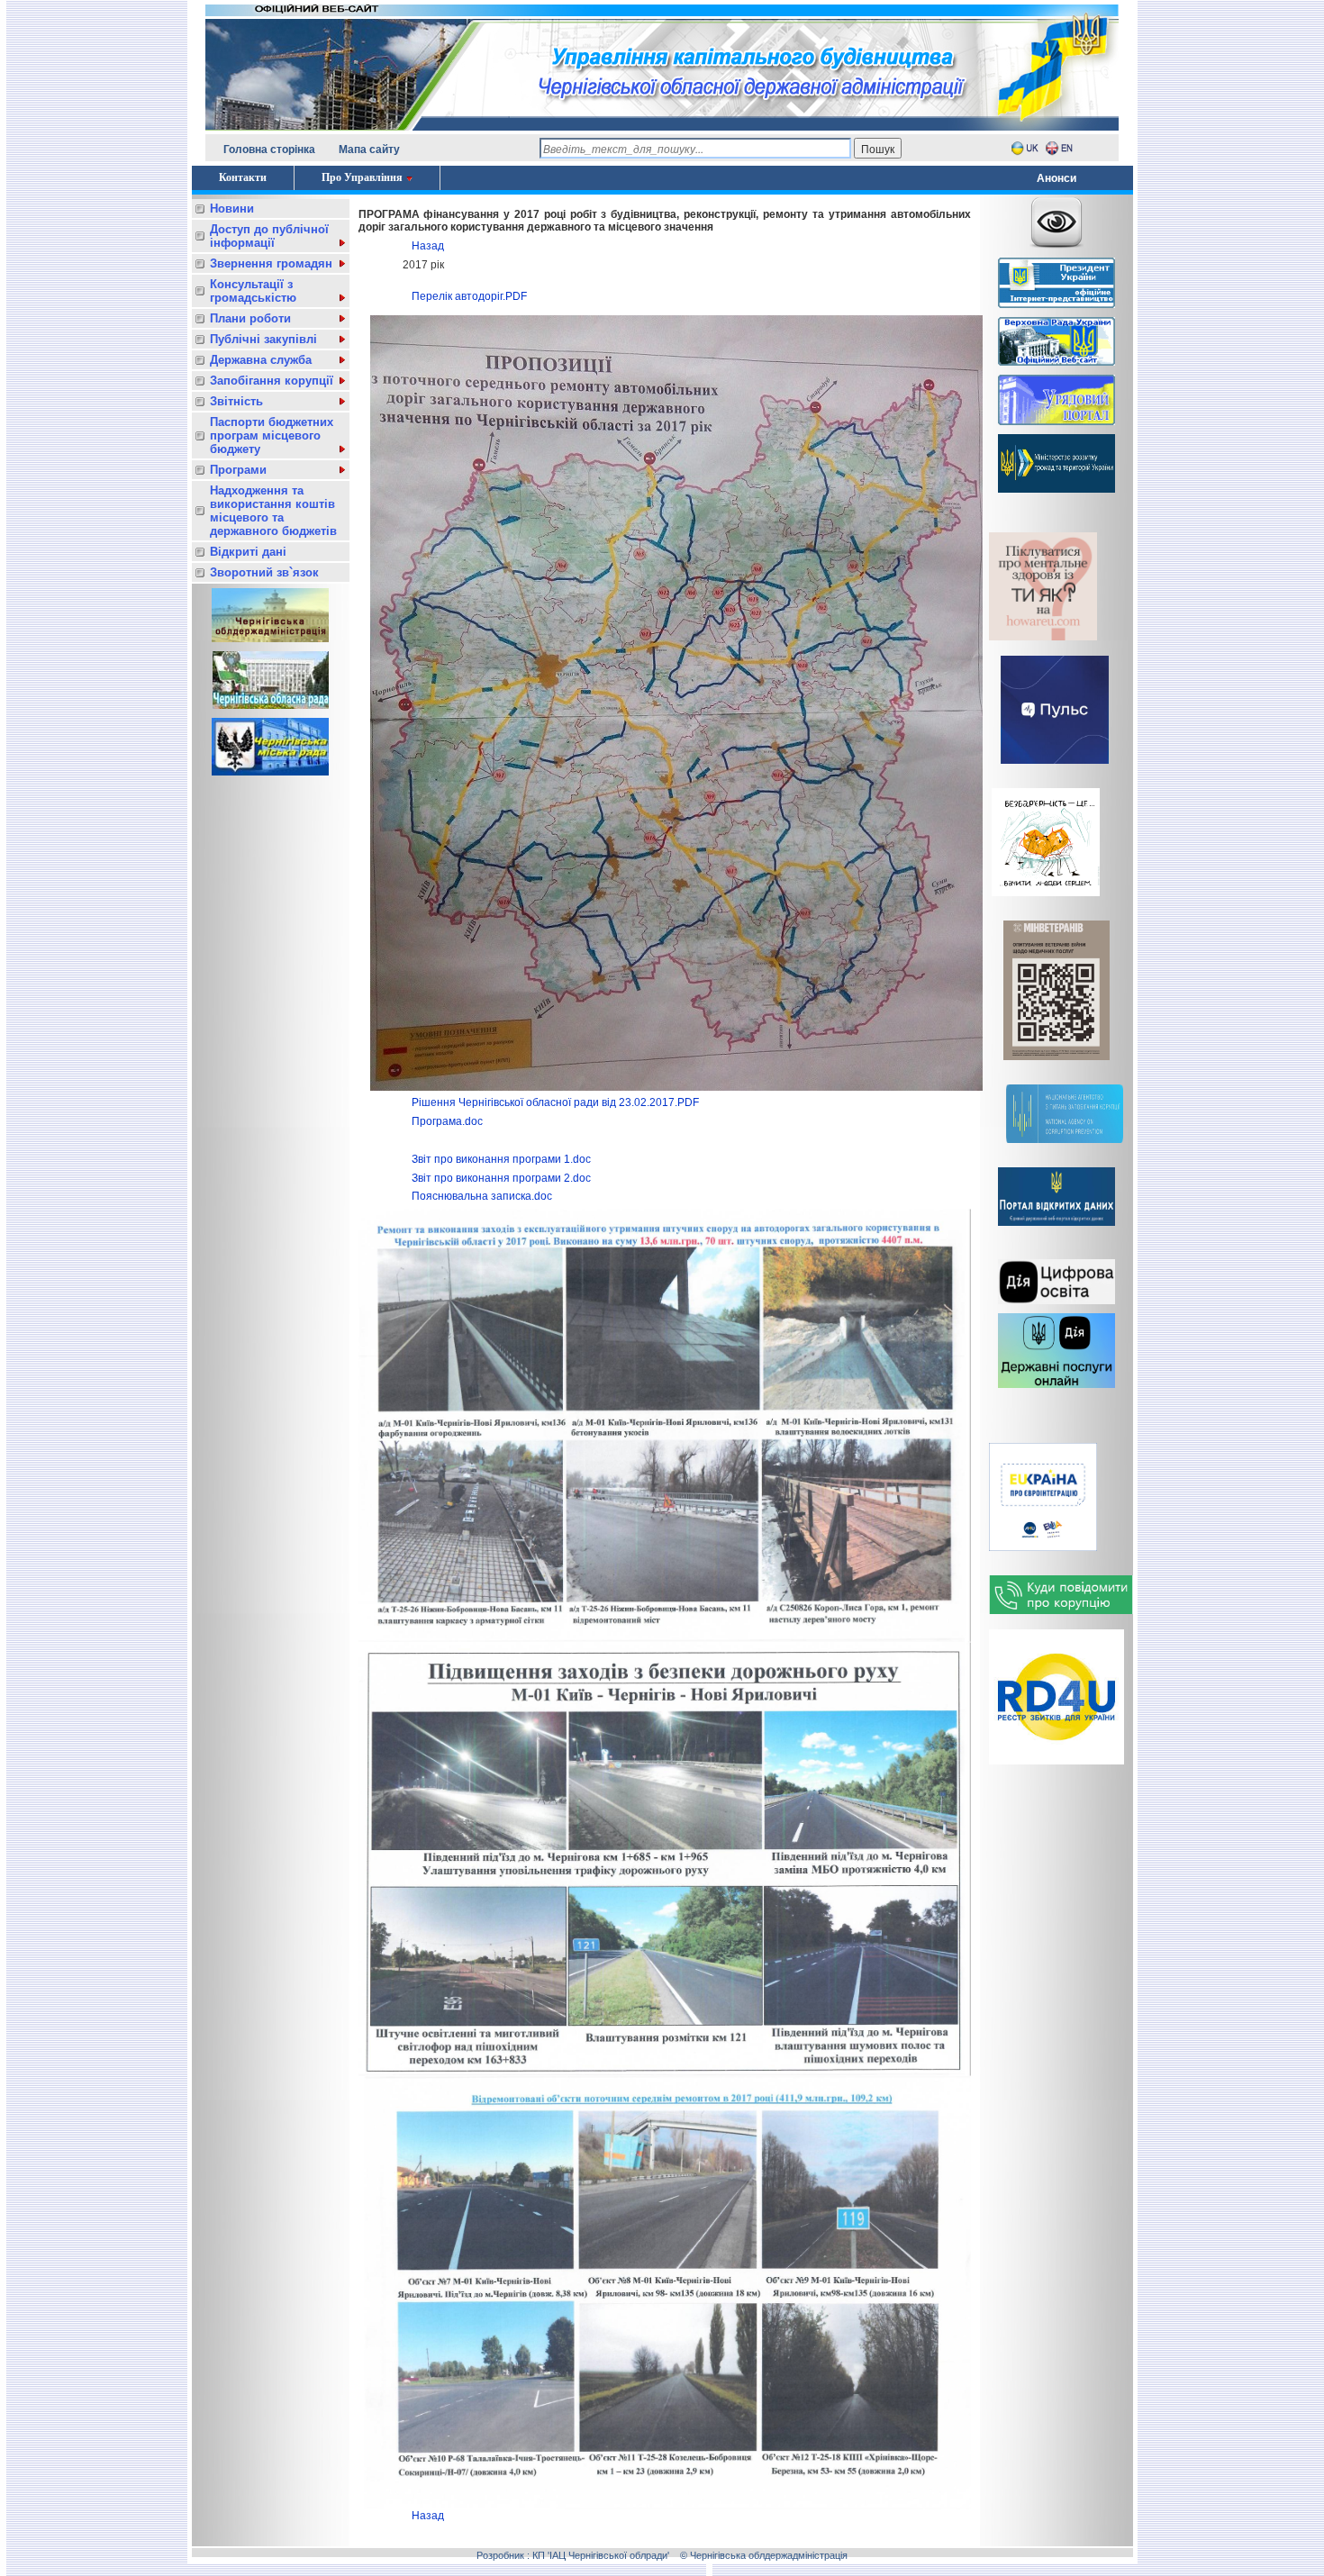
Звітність (236, 401)
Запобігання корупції (272, 381)
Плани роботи (250, 318)
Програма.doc (447, 1121)
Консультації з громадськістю (253, 291)
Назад (428, 246)
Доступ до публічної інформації (269, 236)
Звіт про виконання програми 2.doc (501, 1178)
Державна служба (261, 360)
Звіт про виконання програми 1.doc (501, 1159)
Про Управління (362, 177)
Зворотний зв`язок (264, 572)
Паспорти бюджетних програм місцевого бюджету (272, 435)
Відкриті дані (248, 552)
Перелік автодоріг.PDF (469, 296)
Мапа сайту (369, 150)
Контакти (243, 177)
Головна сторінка (269, 150)
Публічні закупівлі (263, 339)
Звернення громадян (271, 263)
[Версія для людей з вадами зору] (1056, 219)
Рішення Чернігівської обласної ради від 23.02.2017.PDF (555, 1102)
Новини (232, 209)
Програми (238, 470)
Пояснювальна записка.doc (482, 1196)
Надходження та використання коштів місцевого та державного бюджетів (273, 511)
